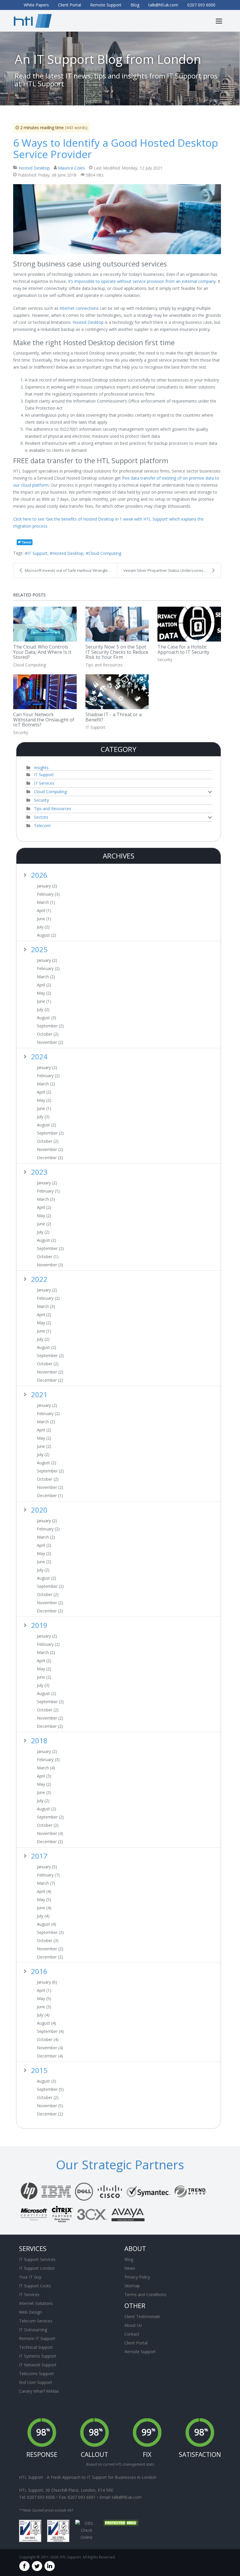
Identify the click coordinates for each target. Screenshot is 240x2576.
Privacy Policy (137, 2277)
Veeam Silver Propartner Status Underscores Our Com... (172, 570)
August (47, 935)
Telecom (42, 826)
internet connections (80, 308)
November (50, 1042)
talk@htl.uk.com (127, 2497)
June (44, 919)
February (48, 894)
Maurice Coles (71, 168)
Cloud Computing (105, 553)
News (130, 2268)
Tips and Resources (104, 665)
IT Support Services (37, 2259)
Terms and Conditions (145, 2294)
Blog (129, 2259)
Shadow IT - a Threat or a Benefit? (114, 717)
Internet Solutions (36, 2303)
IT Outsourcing (33, 2330)
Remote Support (140, 2352)
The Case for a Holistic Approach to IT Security (183, 649)
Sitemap (132, 2286)
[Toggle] (210, 792)
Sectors (41, 817)
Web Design (30, 2312)
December (50, 1158)
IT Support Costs (35, 2286)
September (50, 1026)
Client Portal (136, 2343)
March (46, 902)
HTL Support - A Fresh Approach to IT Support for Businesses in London (88, 2477)
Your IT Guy (30, 2277)
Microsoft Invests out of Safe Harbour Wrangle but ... (71, 570)
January (47, 886)
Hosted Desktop (34, 168)
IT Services (44, 783)
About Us (133, 2325)
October (48, 1034)
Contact (132, 2334)
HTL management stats (135, 2464)
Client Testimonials (142, 2316)
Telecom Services (36, 2321)
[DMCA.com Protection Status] (121, 2523)
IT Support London (37, 2268)
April (44, 911)
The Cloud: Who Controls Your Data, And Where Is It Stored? (42, 652)
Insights (41, 768)
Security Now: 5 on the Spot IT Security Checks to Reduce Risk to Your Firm (117, 652)
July (43, 927)
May (44, 993)
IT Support (37, 553)
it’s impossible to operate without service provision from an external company (142, 281)
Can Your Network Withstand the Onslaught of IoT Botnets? (44, 720)
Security (165, 660)
